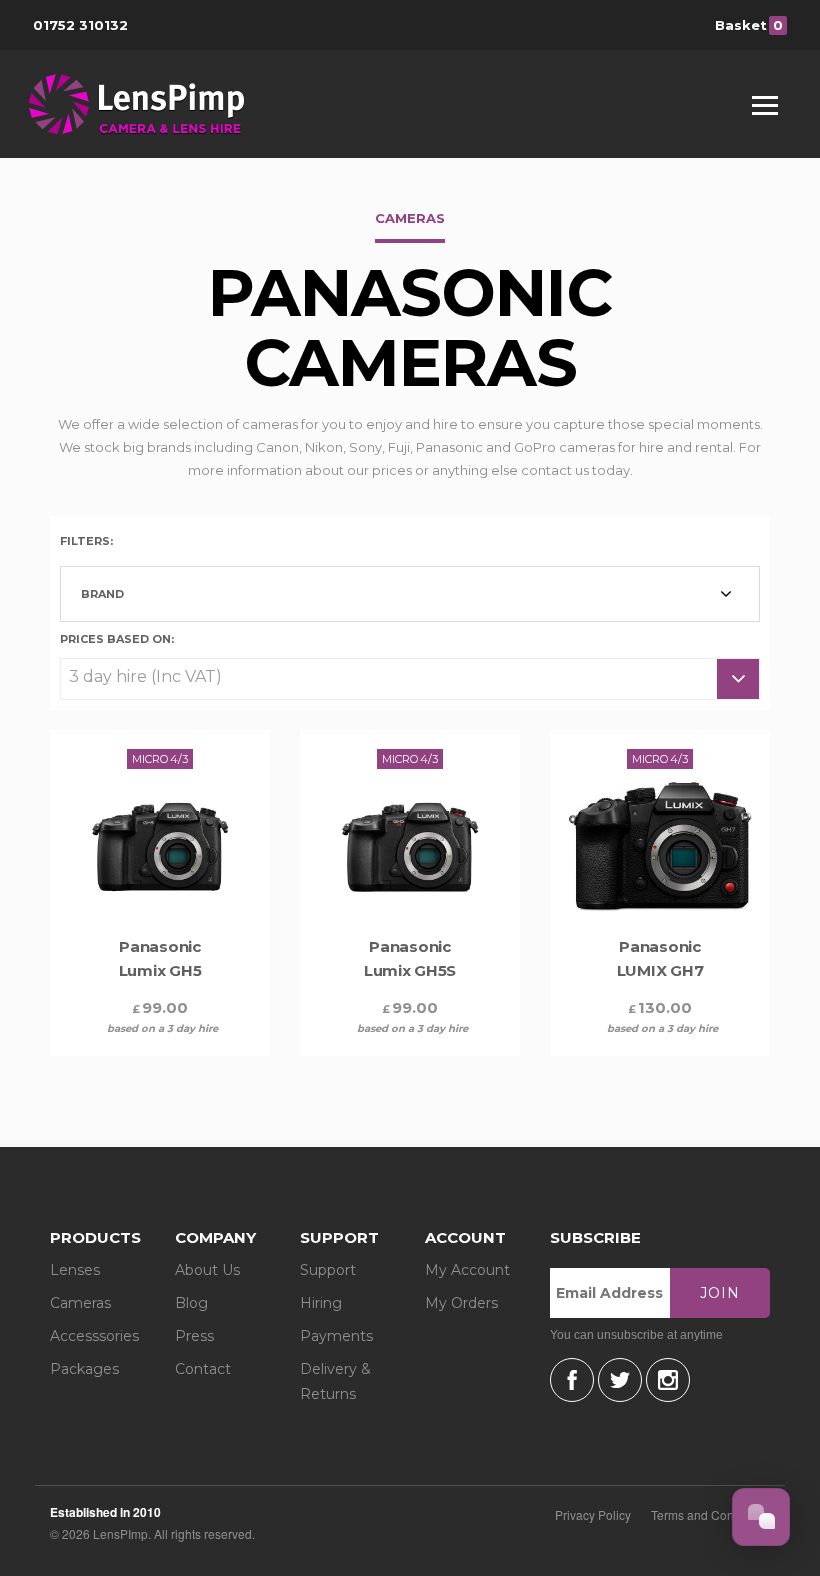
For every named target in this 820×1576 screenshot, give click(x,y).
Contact (203, 1369)
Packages (84, 1369)
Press (194, 1336)
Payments (336, 1336)
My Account (467, 1270)
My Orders (461, 1303)
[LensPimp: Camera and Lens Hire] (150, 104)
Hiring (321, 1303)
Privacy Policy (593, 1514)
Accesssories (94, 1336)
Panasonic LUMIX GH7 (660, 958)
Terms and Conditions (710, 1514)
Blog (191, 1303)
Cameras (80, 1303)
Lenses (75, 1270)
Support (328, 1270)
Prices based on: (117, 638)
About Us (207, 1270)
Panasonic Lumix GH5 (160, 958)
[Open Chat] (761, 1517)
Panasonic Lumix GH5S (410, 958)
